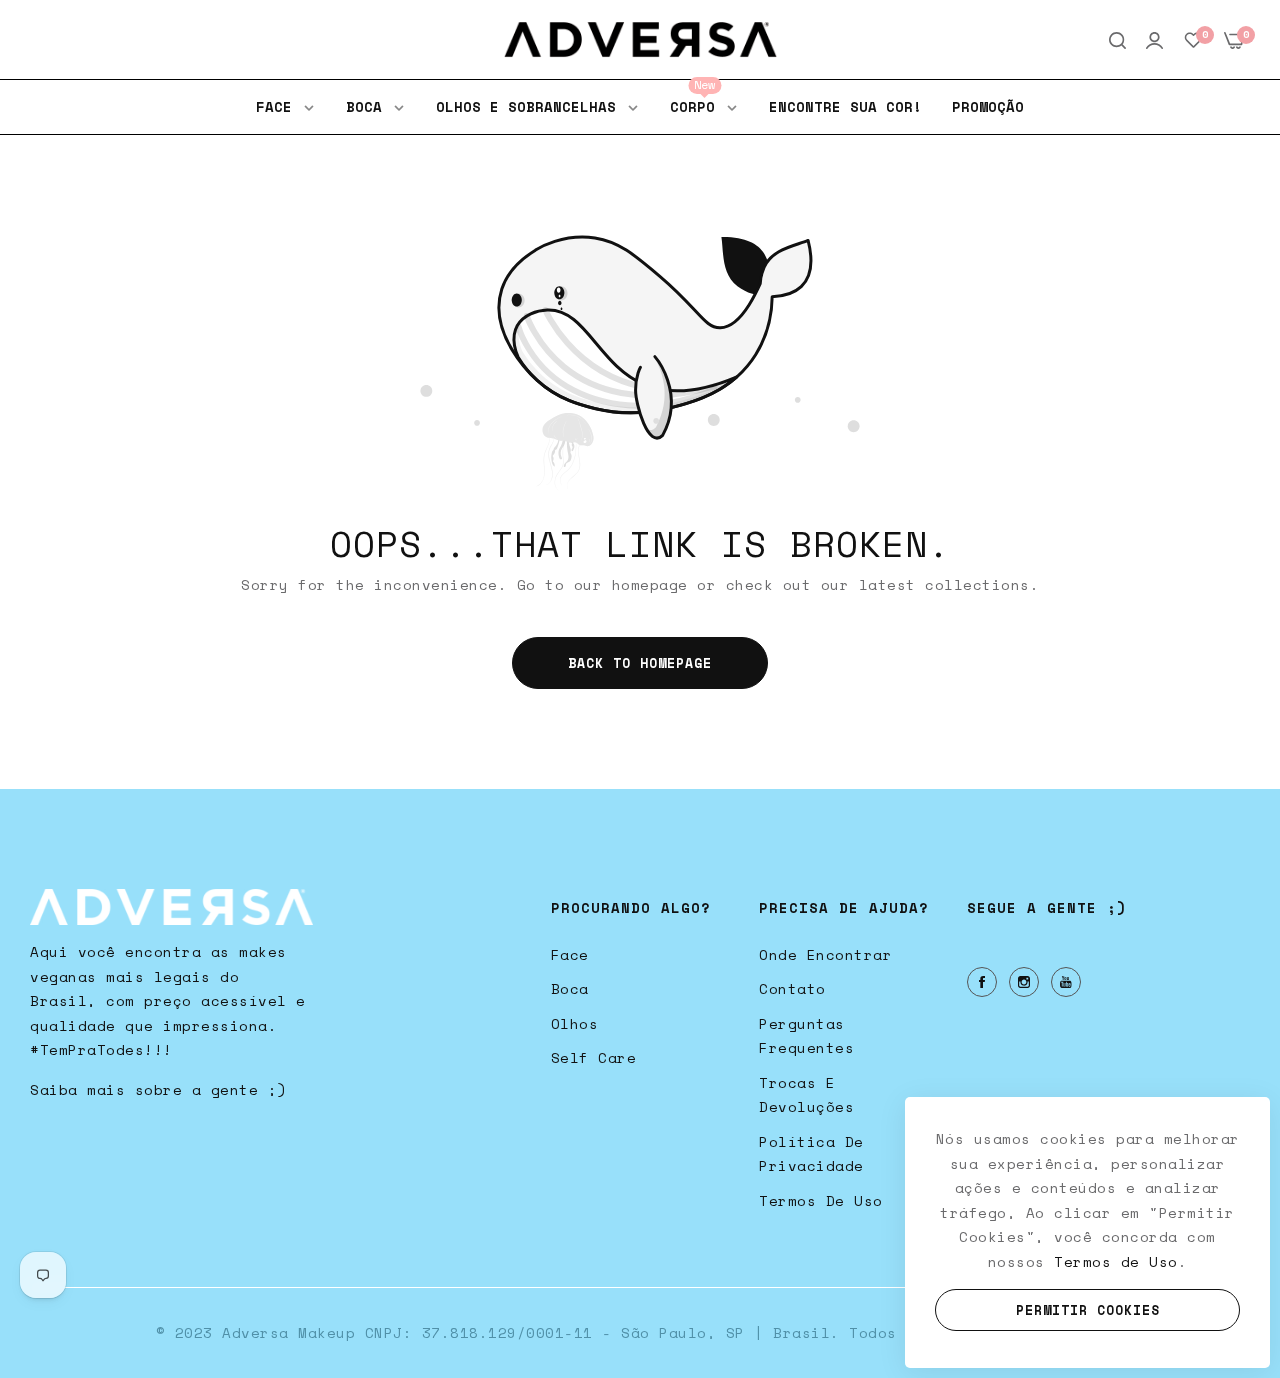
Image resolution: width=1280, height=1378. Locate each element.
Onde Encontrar (825, 954)
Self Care (594, 1057)
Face (570, 954)
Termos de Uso (821, 1200)
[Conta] (1154, 39)
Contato (792, 988)
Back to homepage (640, 663)
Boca (570, 988)
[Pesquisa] (1117, 39)
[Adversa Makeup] (640, 39)
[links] (985, 982)
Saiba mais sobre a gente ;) (158, 1089)
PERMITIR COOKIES (1088, 1310)
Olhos (575, 1023)
